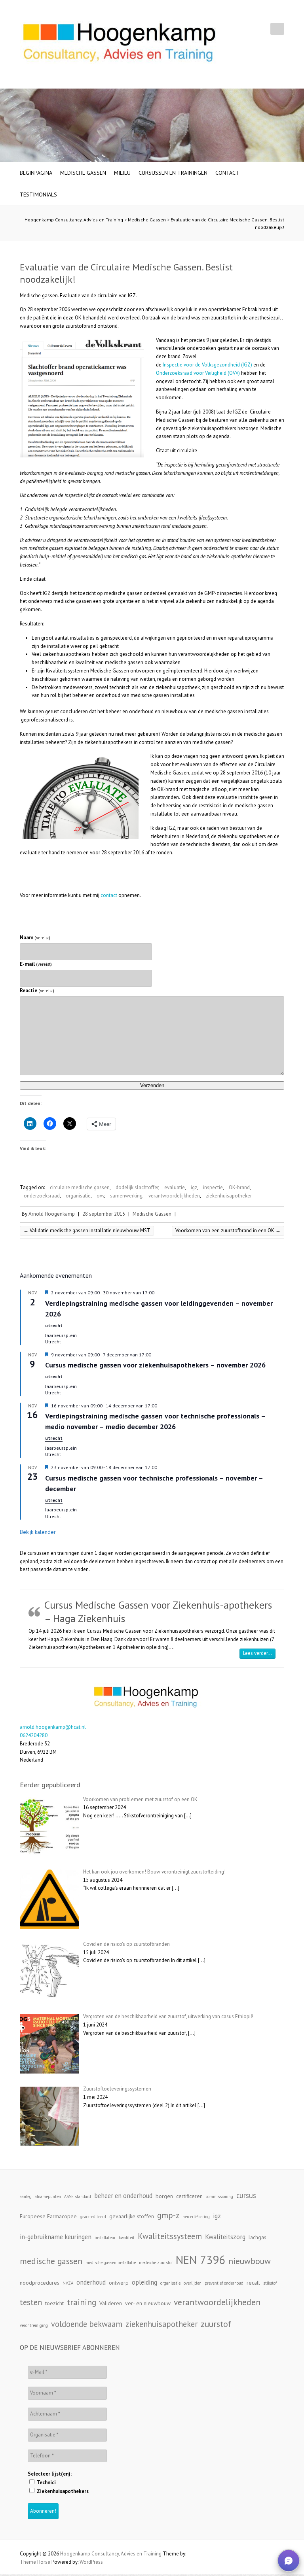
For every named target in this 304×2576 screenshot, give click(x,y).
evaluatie (175, 1187)
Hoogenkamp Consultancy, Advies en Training (74, 220)
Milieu (122, 173)
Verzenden (152, 1085)
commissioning (219, 2196)
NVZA (68, 2283)
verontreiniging (34, 2325)
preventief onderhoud (224, 2283)
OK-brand (239, 1187)
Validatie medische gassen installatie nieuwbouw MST (87, 1230)
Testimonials (38, 195)
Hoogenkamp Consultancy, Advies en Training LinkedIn (264, 29)
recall (253, 2283)
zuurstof (216, 2324)
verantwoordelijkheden (174, 1196)
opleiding (144, 2282)
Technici (46, 2483)
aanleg (26, 2196)
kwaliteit (127, 2238)
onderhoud (91, 2282)
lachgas (257, 2237)
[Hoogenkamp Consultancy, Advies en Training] (119, 44)
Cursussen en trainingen (173, 173)
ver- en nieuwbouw (148, 2303)
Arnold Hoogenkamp (52, 1214)
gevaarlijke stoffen (132, 2216)
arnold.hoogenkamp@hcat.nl (53, 1727)
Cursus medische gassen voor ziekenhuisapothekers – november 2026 (155, 1365)
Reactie (37, 991)
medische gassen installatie (111, 2262)
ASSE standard (78, 2196)
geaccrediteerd (93, 2217)
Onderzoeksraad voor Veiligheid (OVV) (198, 373)
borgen (164, 2196)
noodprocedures (40, 2283)
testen (31, 2302)
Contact (227, 173)
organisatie (78, 1196)
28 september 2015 (104, 1214)
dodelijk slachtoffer (137, 1187)
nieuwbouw (250, 2261)
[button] (289, 2561)
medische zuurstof (156, 2262)
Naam (35, 938)
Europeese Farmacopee (48, 2216)
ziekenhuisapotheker (229, 1196)
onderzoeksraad (42, 1196)
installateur (105, 2238)
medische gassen (51, 2261)
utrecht (54, 1325)
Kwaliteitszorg (225, 2237)
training (82, 2302)
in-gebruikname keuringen (56, 2237)
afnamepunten (48, 2196)
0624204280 (34, 1735)
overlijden (193, 2283)
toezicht (54, 2303)
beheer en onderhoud (123, 2196)
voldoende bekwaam (87, 2324)
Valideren (111, 2303)
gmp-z (168, 2215)
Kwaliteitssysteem (170, 2236)
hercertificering (196, 2217)
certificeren (189, 2196)
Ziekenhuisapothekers (62, 2491)
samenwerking (126, 1196)
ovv (100, 1196)
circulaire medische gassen (80, 1187)
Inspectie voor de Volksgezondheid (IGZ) (207, 365)
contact (109, 895)
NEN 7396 (200, 2260)
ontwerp (119, 2283)
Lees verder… (259, 1653)
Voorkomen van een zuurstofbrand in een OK (228, 1230)
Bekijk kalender (38, 1532)
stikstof (270, 2283)
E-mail (36, 964)
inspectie (213, 1187)
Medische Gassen (83, 173)
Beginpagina (36, 173)
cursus (246, 2195)
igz (194, 1187)
